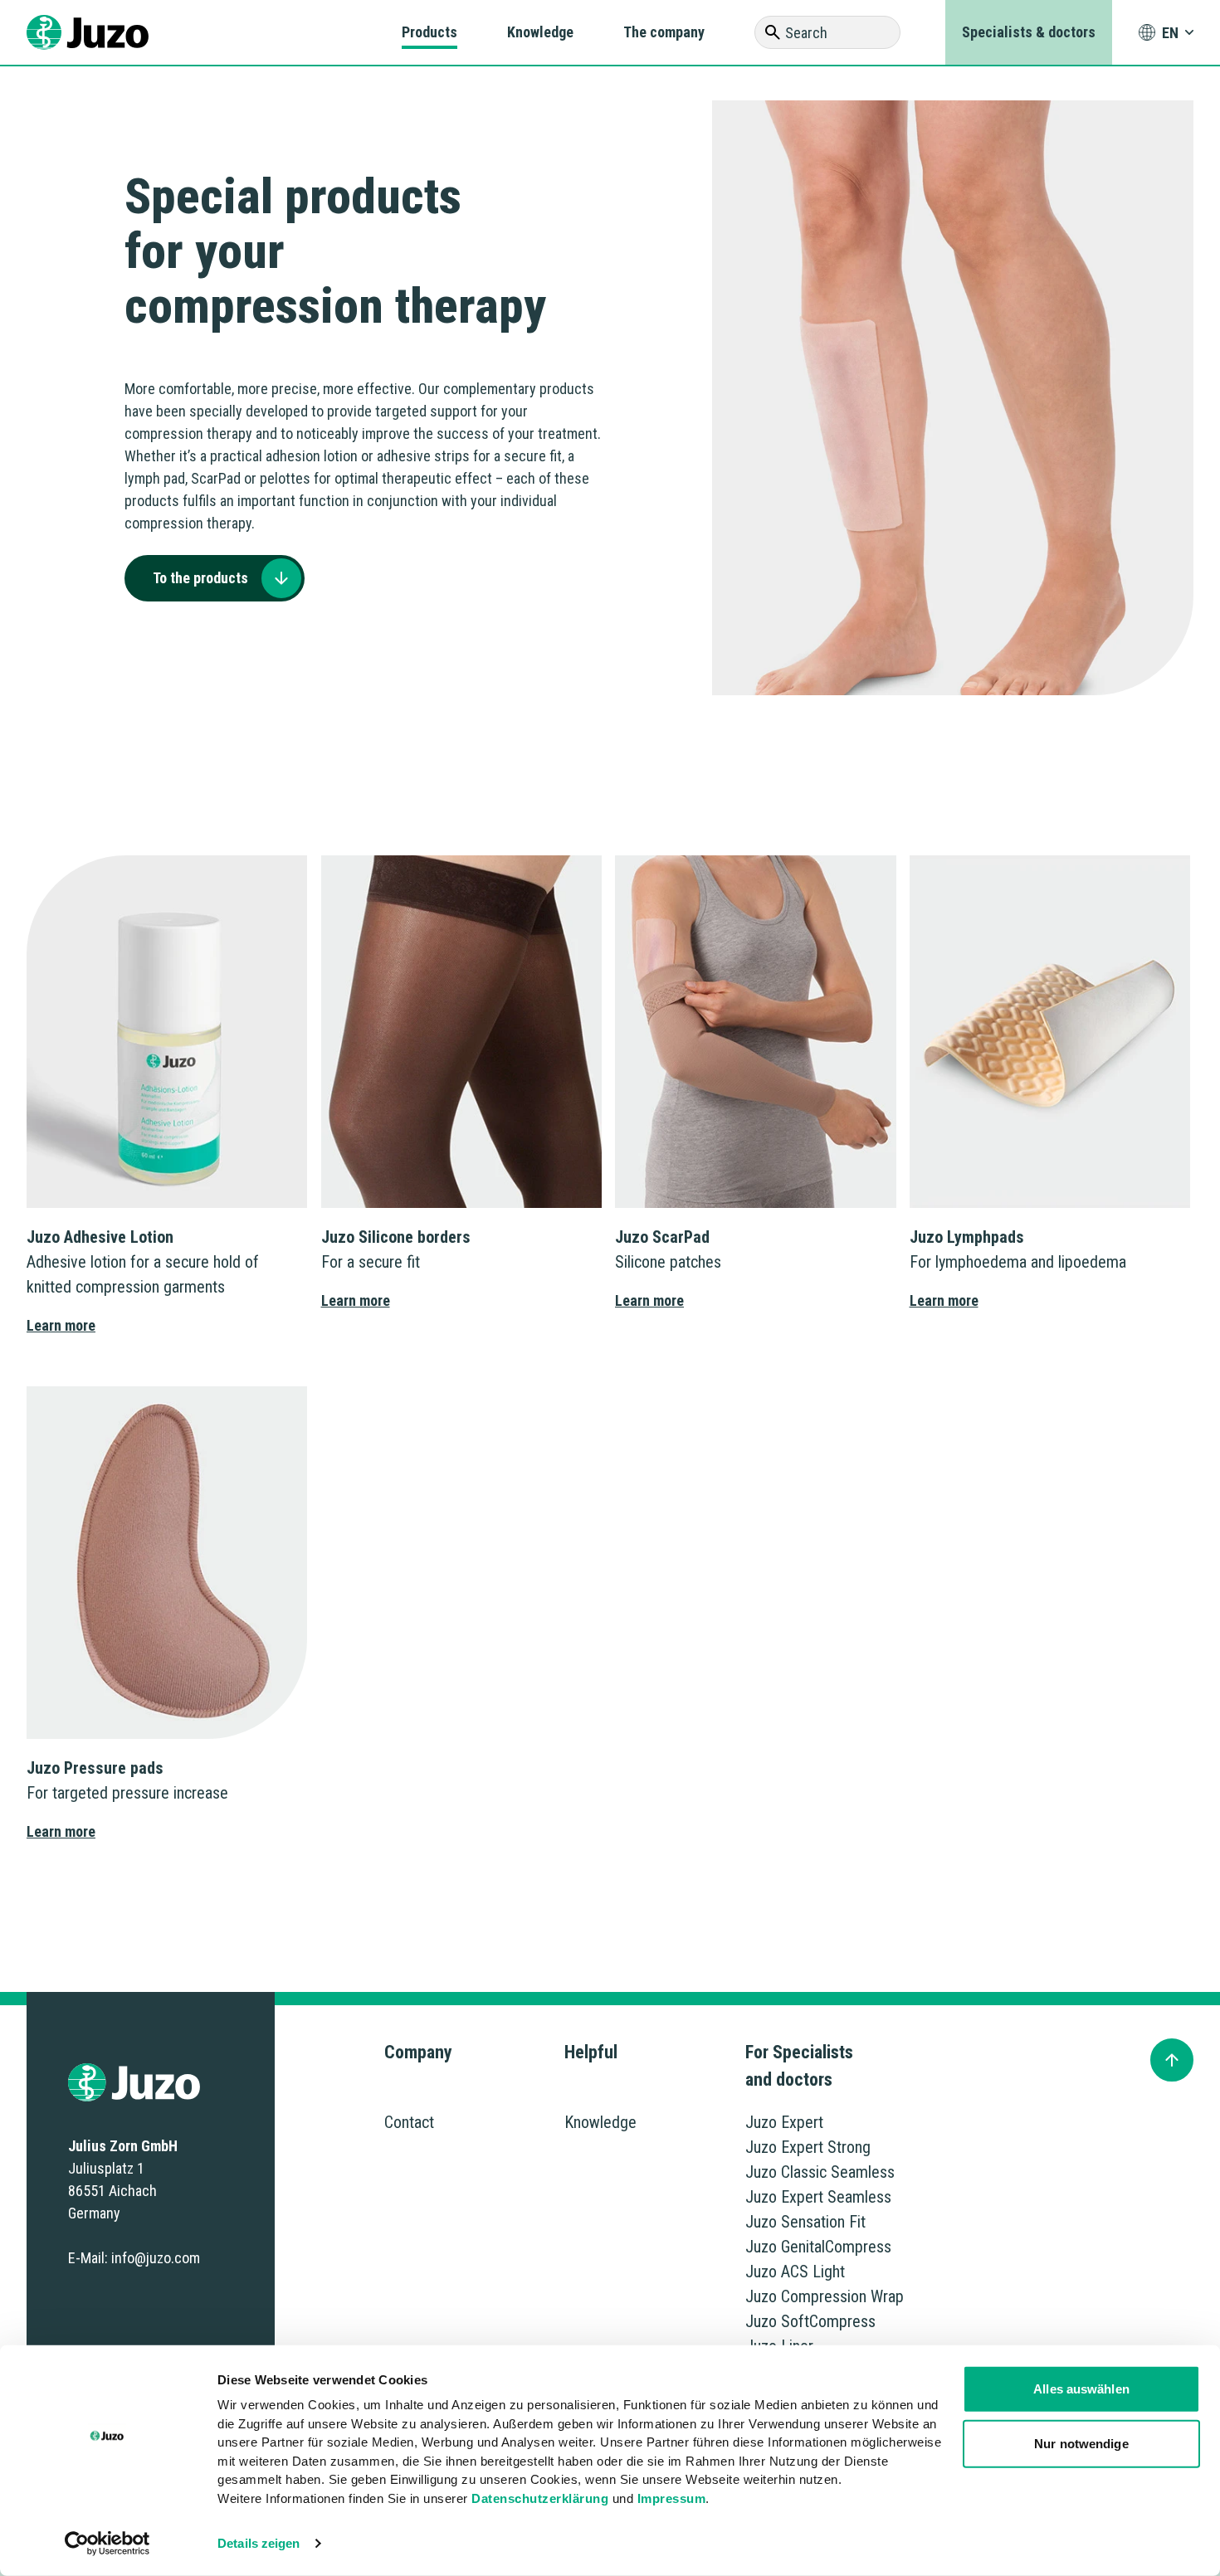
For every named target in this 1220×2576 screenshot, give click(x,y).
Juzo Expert (784, 2122)
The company (664, 32)
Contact (409, 2122)
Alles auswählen (1081, 2389)
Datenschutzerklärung (540, 2498)
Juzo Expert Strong (808, 2147)
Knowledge (540, 32)
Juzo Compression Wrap (825, 2296)
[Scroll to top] (1172, 2060)
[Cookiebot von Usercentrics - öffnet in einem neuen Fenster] (107, 2544)
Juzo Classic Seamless (820, 2172)
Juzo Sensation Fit (805, 2222)
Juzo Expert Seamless (818, 2197)
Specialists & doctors (1029, 32)
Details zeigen (259, 2543)
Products (429, 32)
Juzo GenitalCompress (818, 2247)
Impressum (672, 2498)
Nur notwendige (1081, 2443)
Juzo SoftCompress (810, 2321)
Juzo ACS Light (795, 2272)
